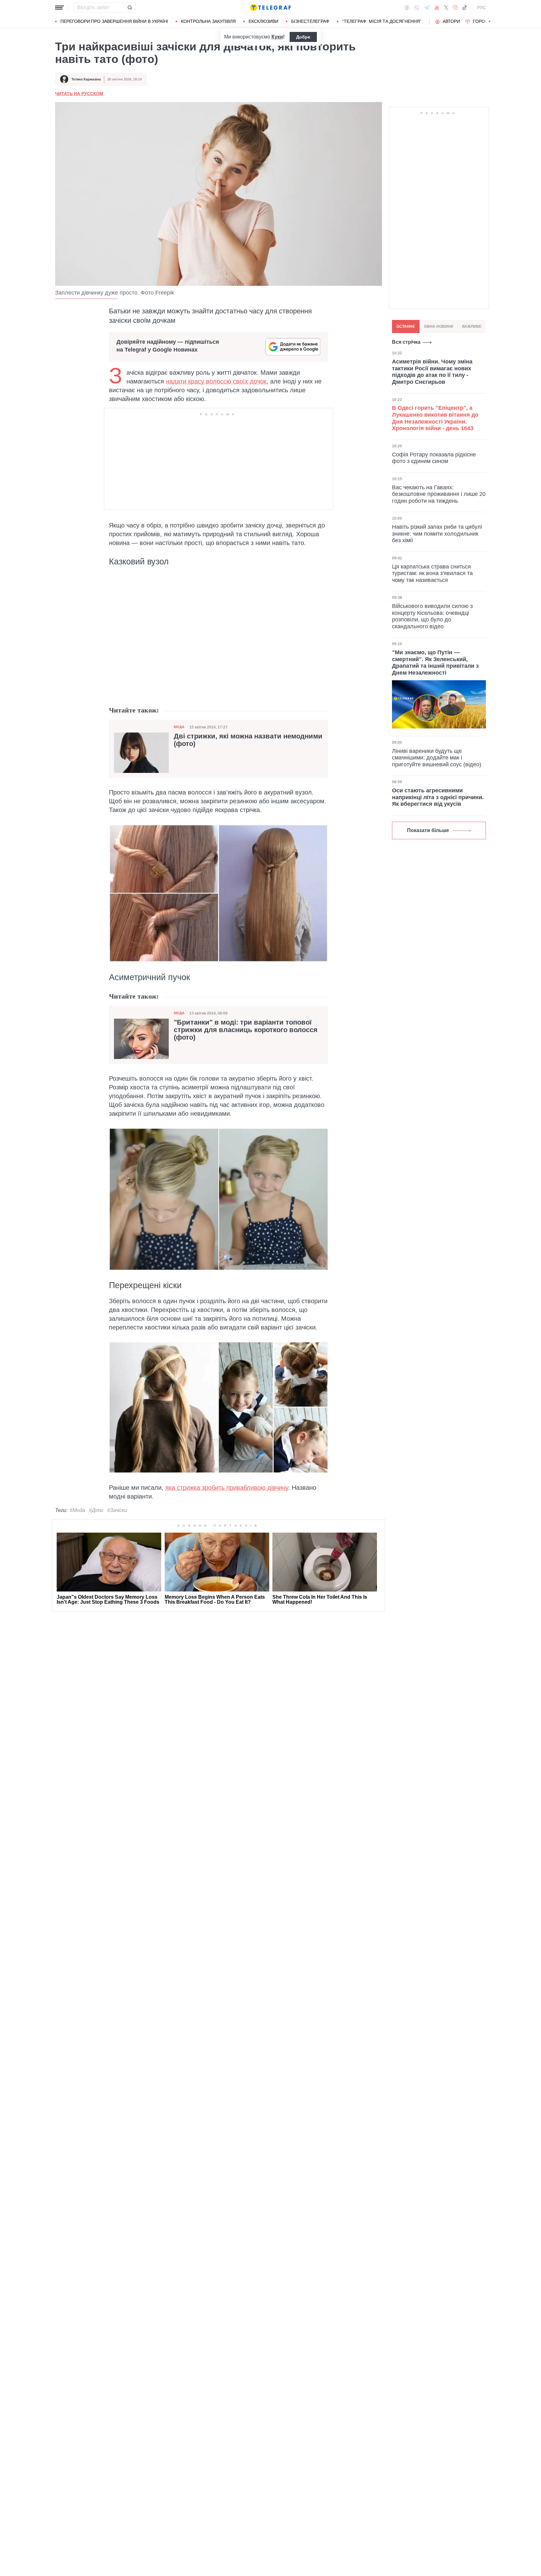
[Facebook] (407, 8)
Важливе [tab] (472, 326)
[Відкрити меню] (59, 8)
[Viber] (417, 8)
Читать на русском (79, 94)
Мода (179, 727)
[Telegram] (427, 8)
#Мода (77, 1510)
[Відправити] (130, 8)
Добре (303, 37)
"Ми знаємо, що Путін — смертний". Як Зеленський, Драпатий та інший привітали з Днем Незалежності (435, 663)
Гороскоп (485, 21)
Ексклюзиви (263, 21)
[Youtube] (437, 8)
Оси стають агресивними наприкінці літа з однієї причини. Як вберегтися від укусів (438, 797)
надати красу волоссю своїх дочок (216, 381)
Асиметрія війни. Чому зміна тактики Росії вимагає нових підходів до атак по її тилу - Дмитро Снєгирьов (432, 372)
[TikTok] (465, 8)
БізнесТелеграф (310, 21)
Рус (482, 8)
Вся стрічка (406, 342)
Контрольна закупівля (208, 21)
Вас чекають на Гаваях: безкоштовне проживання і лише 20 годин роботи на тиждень (439, 494)
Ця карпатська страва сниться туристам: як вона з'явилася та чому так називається (432, 573)
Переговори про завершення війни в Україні (114, 21)
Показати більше (428, 830)
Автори (451, 21)
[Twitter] (446, 8)
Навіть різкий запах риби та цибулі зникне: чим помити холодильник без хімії (437, 534)
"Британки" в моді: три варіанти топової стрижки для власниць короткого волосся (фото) (246, 1030)
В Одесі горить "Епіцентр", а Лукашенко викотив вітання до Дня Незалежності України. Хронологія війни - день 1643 (435, 418)
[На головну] (270, 8)
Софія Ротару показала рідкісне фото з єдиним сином (434, 458)
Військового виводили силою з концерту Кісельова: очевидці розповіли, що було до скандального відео (432, 616)
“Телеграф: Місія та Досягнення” (382, 21)
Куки (277, 37)
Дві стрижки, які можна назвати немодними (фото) (248, 740)
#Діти (96, 1510)
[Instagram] (455, 8)
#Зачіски (117, 1510)
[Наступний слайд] (490, 22)
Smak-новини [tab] (439, 326)
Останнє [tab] (406, 326)
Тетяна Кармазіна (86, 79)
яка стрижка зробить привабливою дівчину (227, 1488)
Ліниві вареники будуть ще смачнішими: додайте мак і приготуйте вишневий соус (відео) (437, 758)
